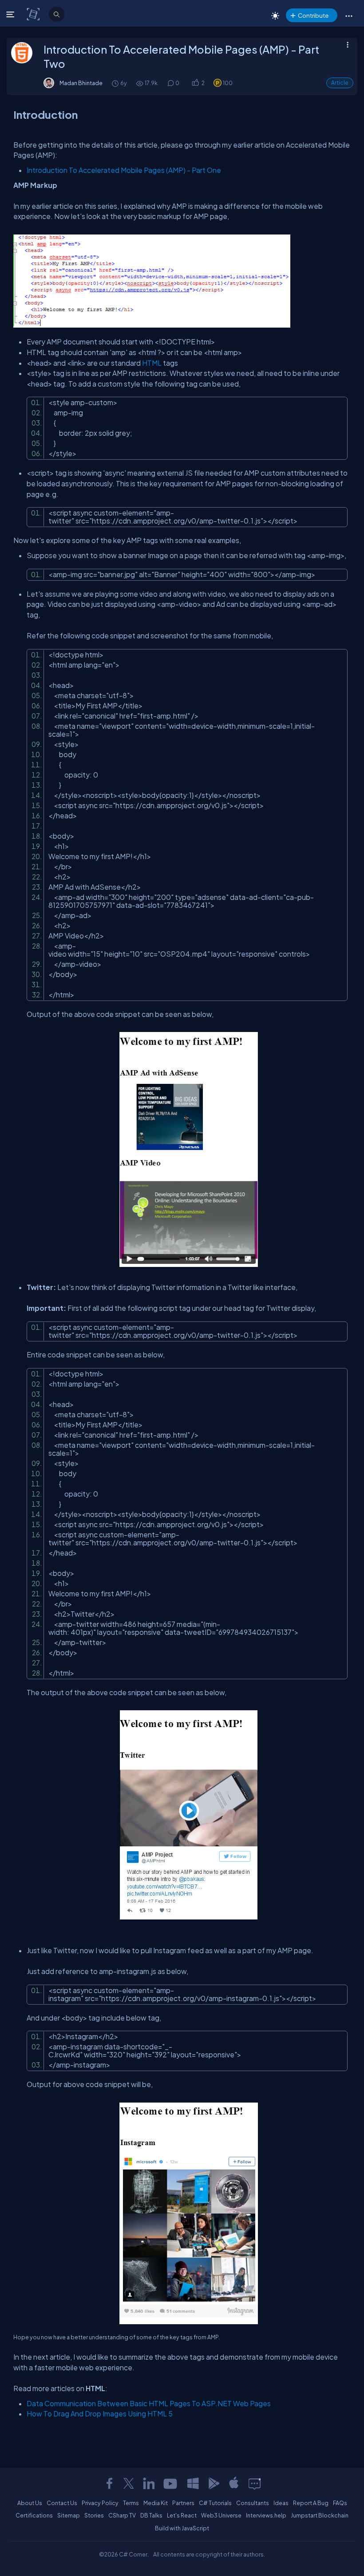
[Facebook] (109, 2483)
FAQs (340, 2503)
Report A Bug (311, 2503)
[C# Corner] (34, 14)
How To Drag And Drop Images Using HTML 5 (100, 2414)
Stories (94, 2515)
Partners (183, 2503)
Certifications (34, 2515)
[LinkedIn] (149, 2483)
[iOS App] (234, 2483)
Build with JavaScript (182, 2528)
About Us (30, 2503)
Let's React (182, 2515)
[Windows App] (193, 2483)
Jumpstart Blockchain (320, 2515)
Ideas (281, 2503)
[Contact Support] (255, 2483)
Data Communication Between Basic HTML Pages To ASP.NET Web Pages (149, 2403)
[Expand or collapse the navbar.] (11, 14)
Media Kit (156, 2503)
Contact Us (62, 2503)
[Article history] (116, 83)
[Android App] (214, 2483)
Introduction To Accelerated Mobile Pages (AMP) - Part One (124, 170)
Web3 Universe (221, 2515)
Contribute (313, 15)
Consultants (253, 2503)
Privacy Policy (100, 2503)
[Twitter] (129, 2483)
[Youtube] (171, 2483)
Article (340, 83)
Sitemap (69, 2515)
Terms (131, 2503)
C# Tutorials (215, 2503)
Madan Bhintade (81, 83)
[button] (349, 16)
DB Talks (151, 2515)
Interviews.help (266, 2515)
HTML (152, 363)
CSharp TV (122, 2515)
